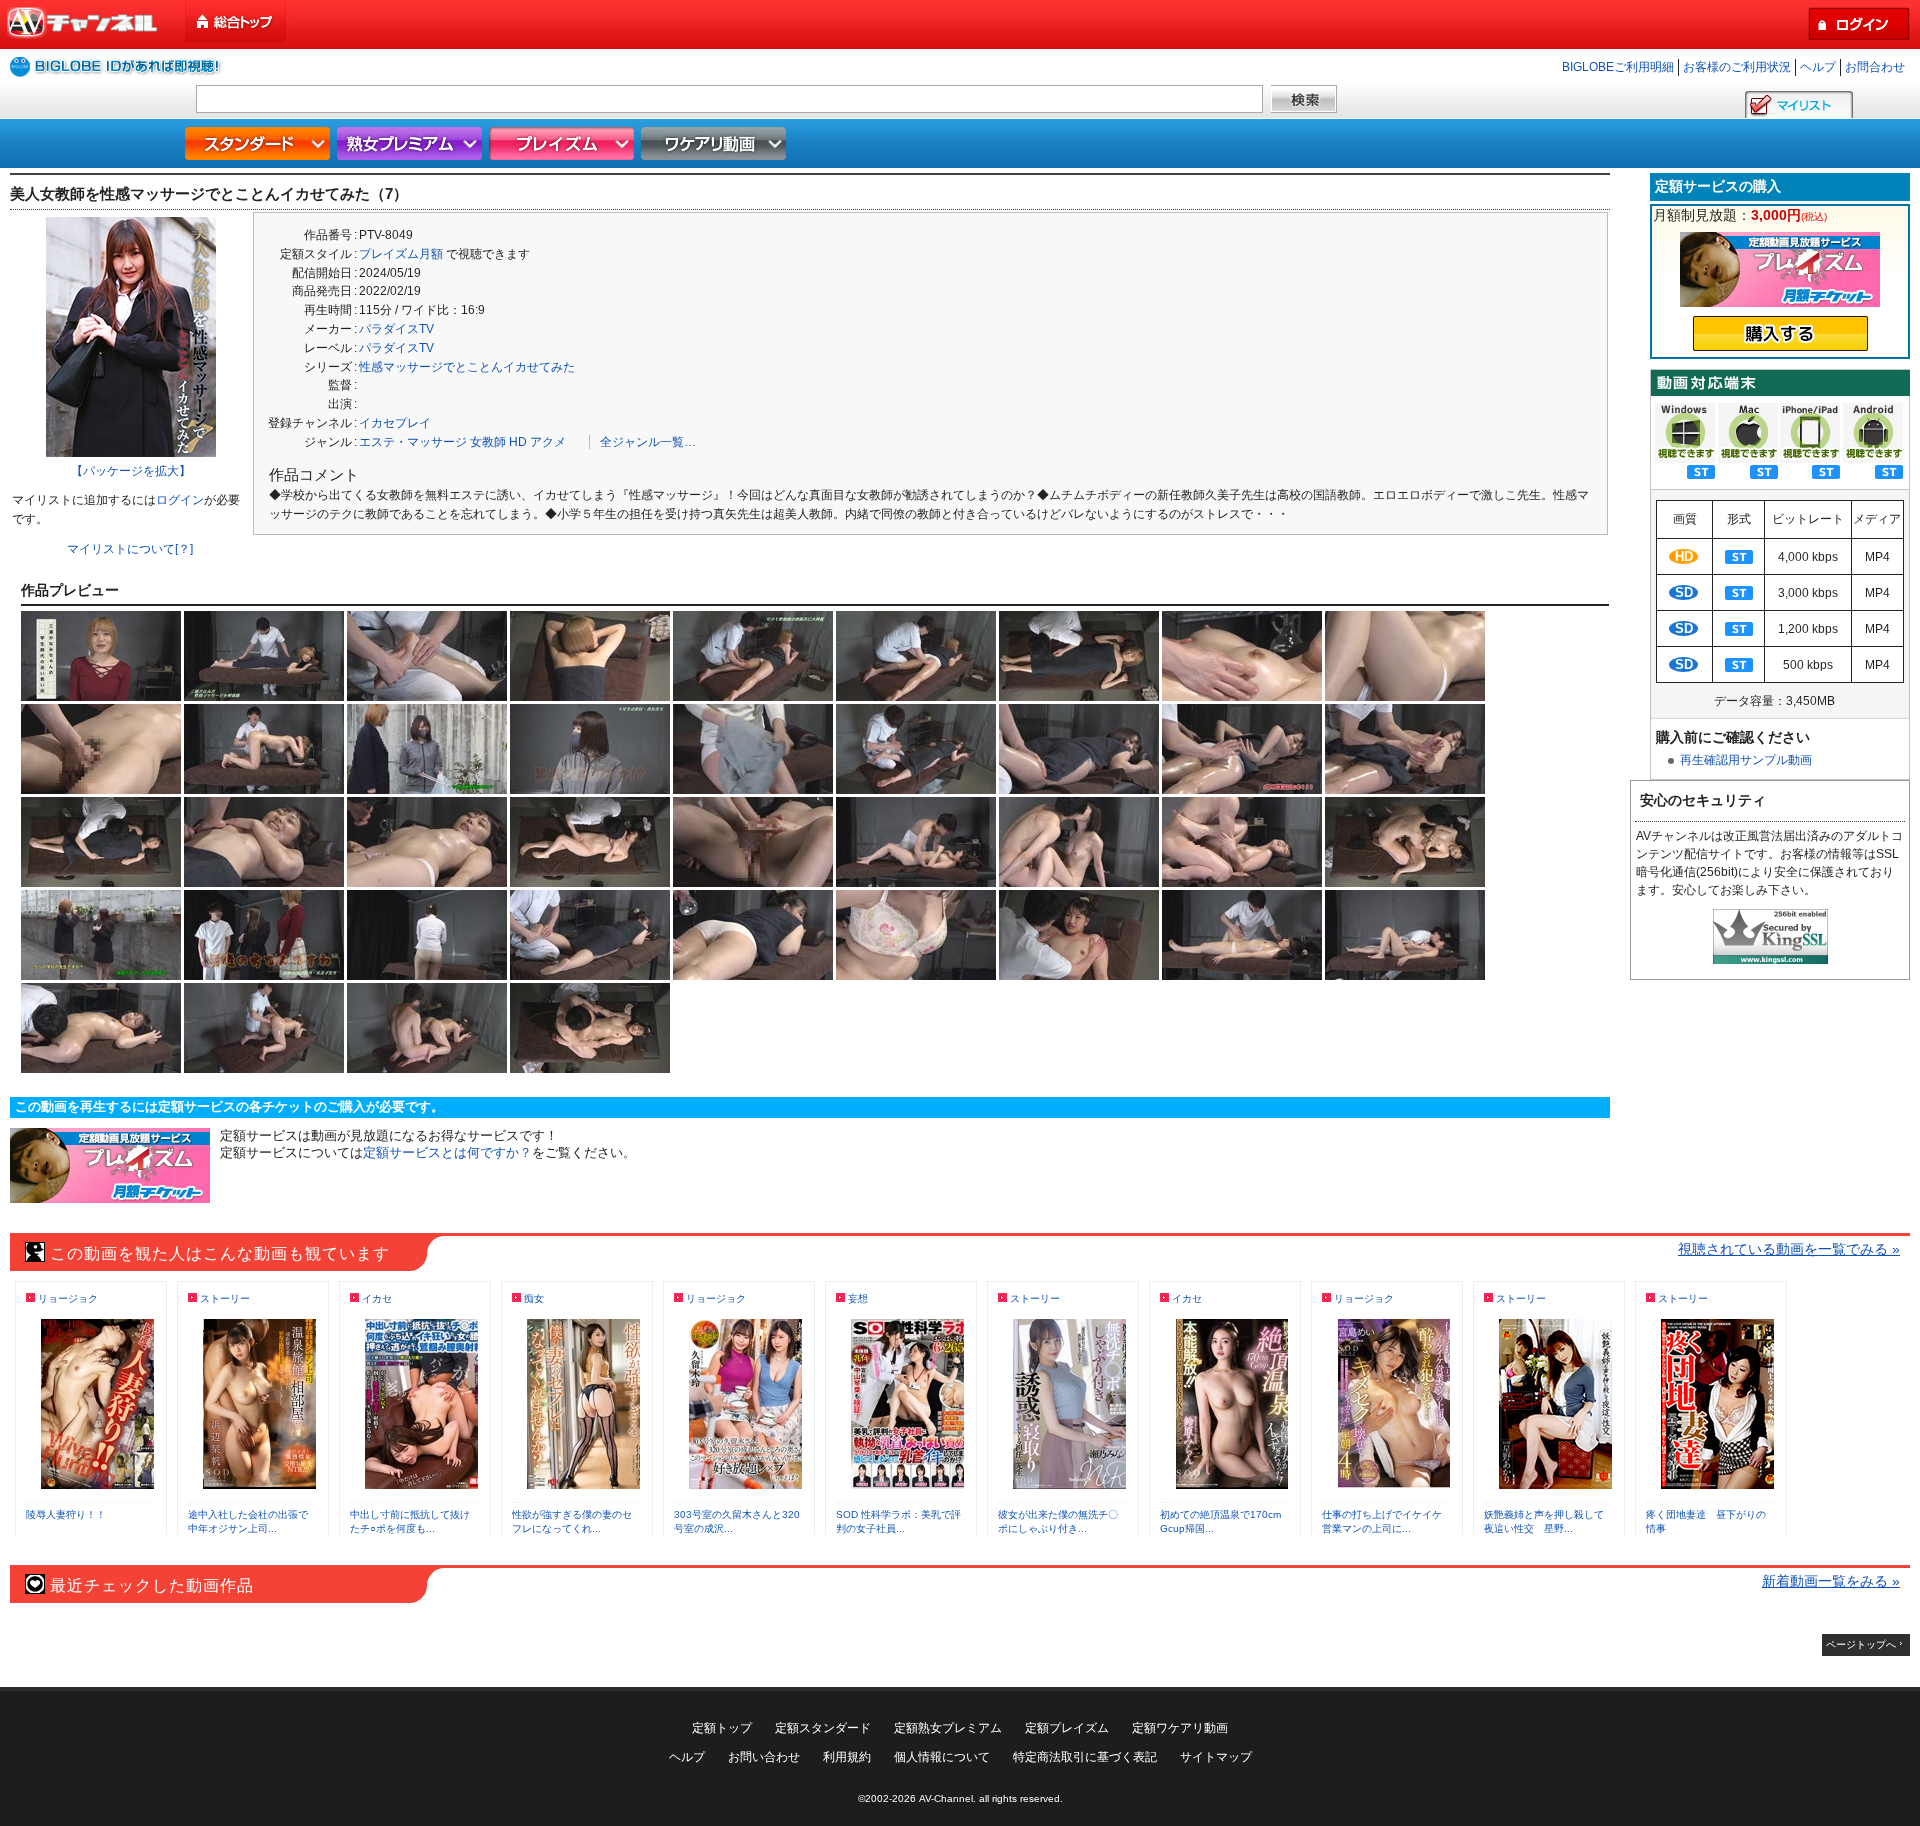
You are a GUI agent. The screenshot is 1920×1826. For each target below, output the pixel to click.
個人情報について (942, 1757)
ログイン (180, 500)
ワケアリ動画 (716, 143)
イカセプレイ (395, 423)
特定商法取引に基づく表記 (1085, 1757)
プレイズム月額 (401, 254)
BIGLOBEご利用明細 (1618, 67)
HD (518, 442)
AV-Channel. (947, 1798)
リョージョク (68, 1298)
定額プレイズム (1067, 1728)
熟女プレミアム (412, 143)
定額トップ (722, 1728)
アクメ (548, 442)
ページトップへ (1861, 1644)
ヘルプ (1818, 67)
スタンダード (260, 143)
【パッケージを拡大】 (131, 471)
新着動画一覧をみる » (1831, 1581)
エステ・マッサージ (413, 442)
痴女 (534, 1298)
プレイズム (564, 143)
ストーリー (225, 1298)
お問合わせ (1875, 67)
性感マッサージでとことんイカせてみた (467, 367)
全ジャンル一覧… (648, 442)
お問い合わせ (764, 1757)
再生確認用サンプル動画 (1746, 760)
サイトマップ (1216, 1757)
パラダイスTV (396, 329)
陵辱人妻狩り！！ (66, 1514)
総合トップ (237, 21)
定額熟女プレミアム (948, 1728)
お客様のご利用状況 (1737, 67)
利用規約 (847, 1757)
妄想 (858, 1298)
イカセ (377, 1298)
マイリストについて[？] (130, 549)
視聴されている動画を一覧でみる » (1789, 1249)
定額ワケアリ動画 (1180, 1728)
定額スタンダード (823, 1728)
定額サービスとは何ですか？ (447, 1152)
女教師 (488, 442)
